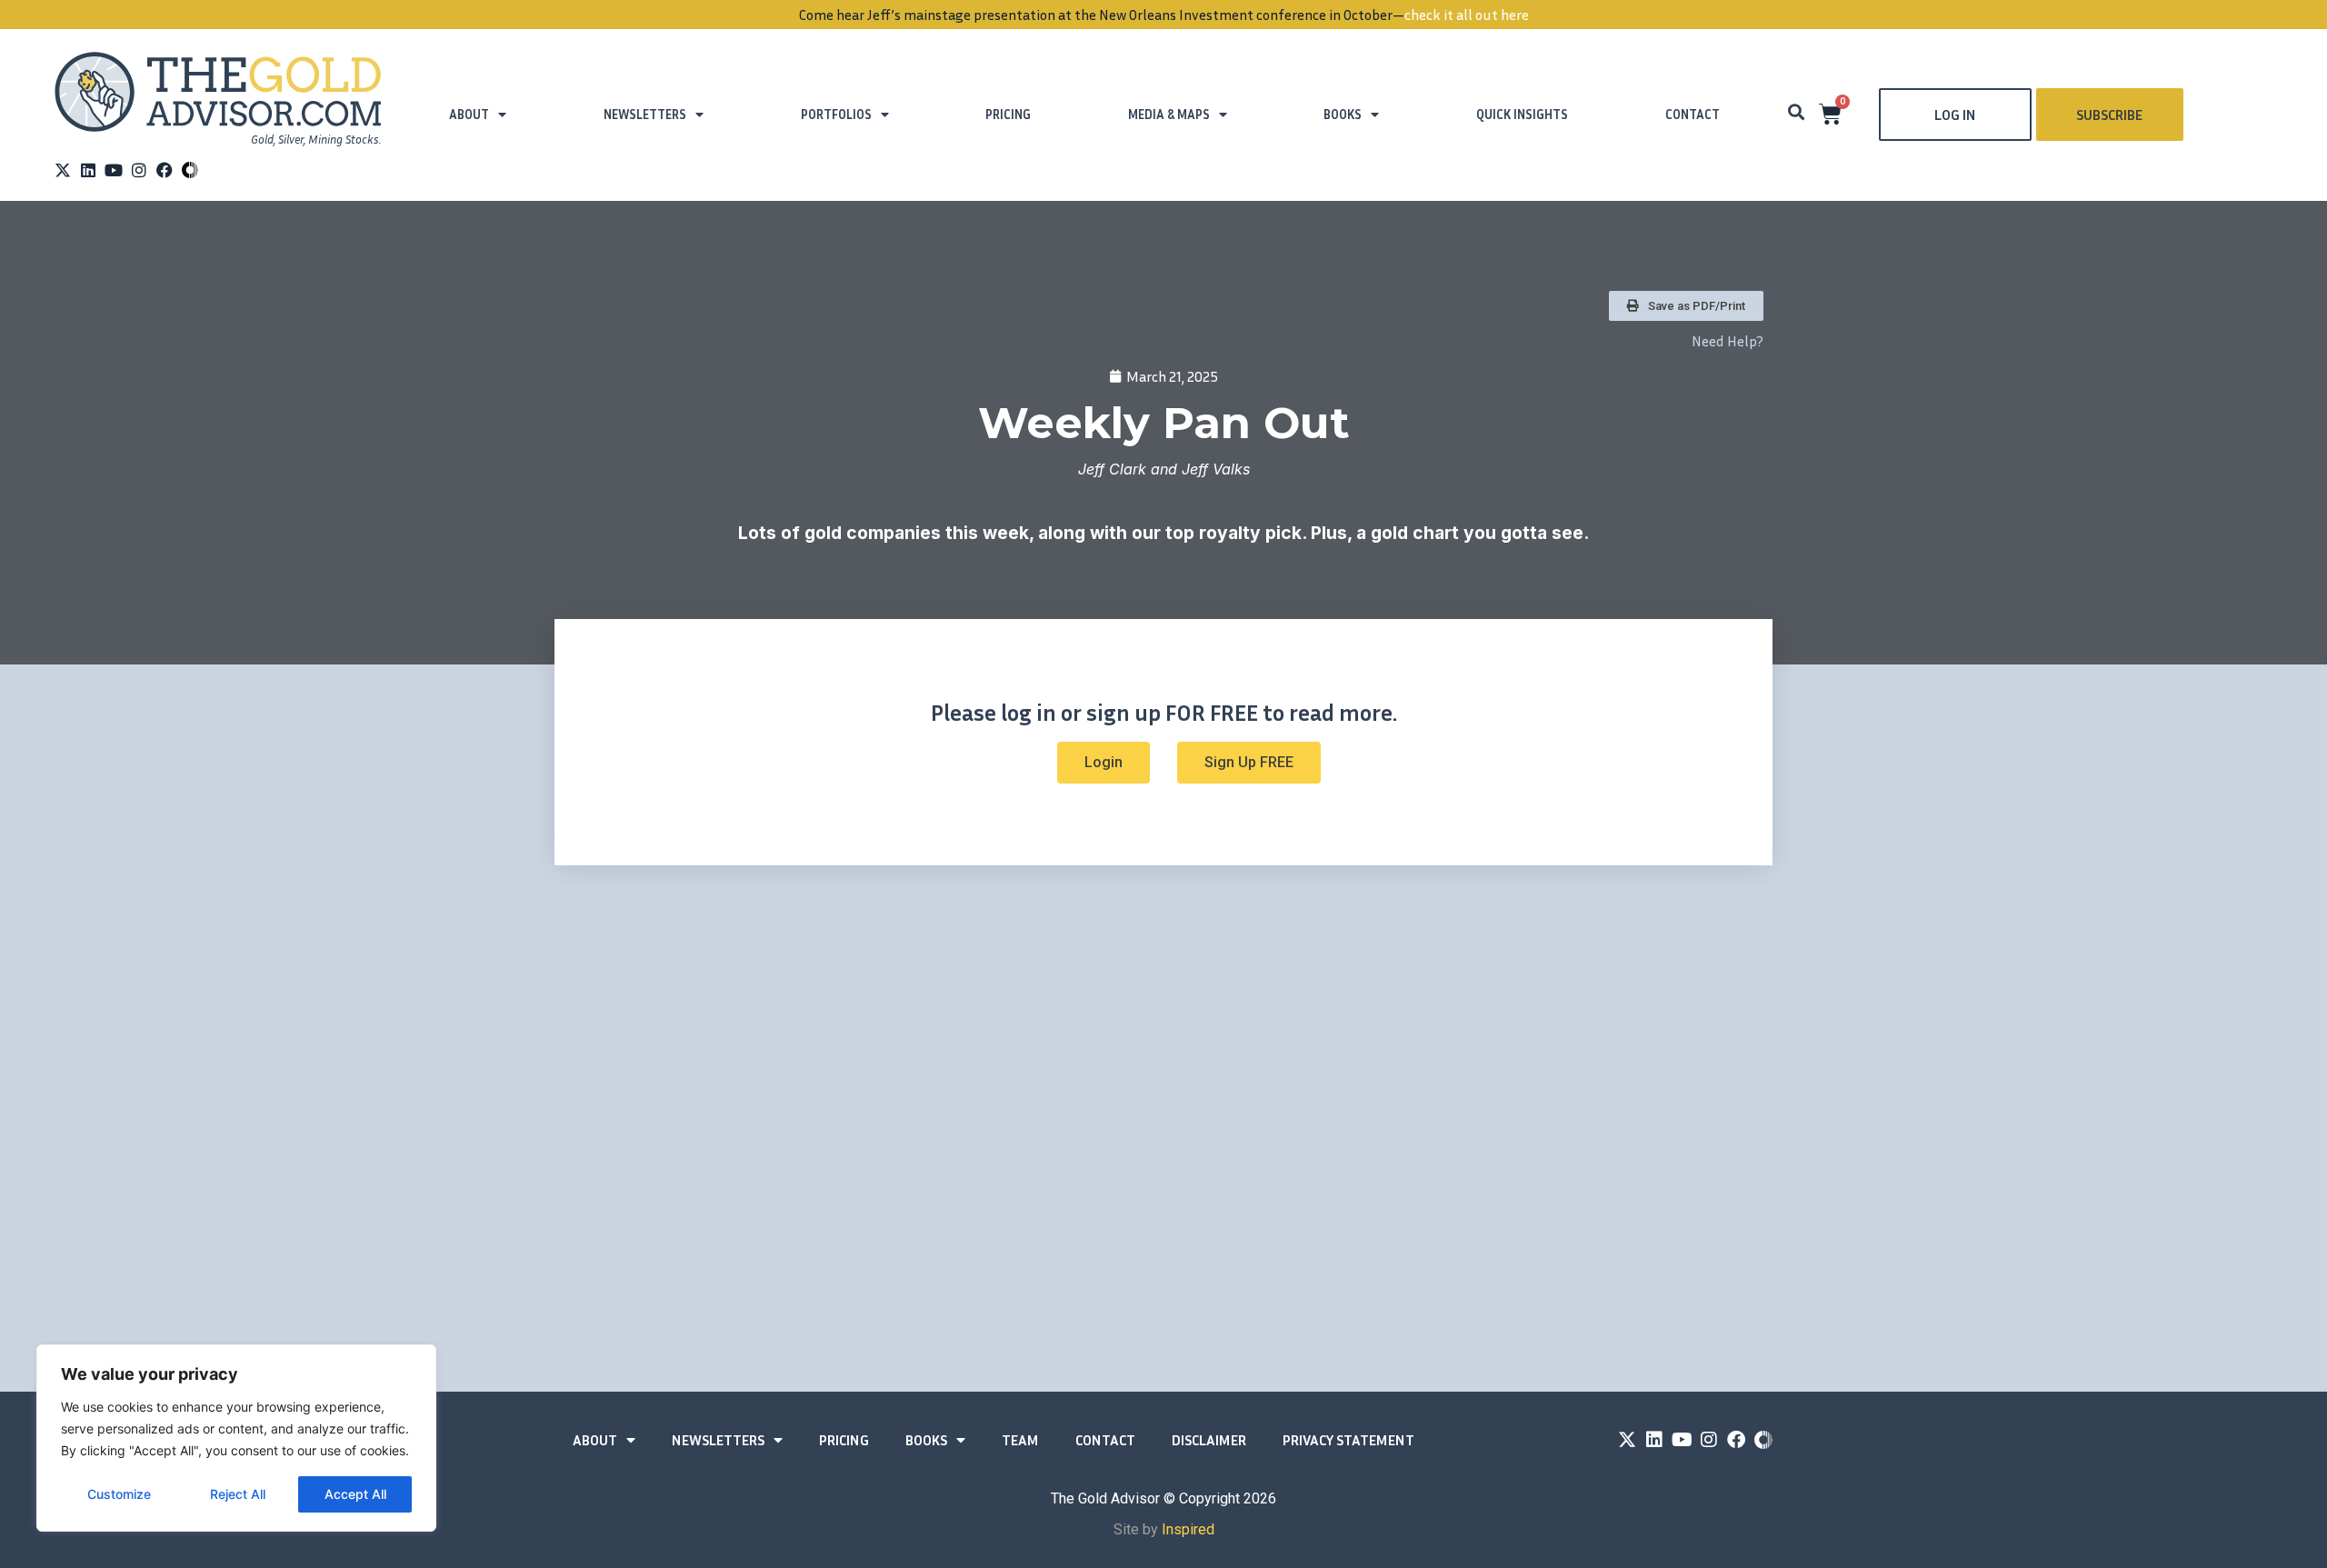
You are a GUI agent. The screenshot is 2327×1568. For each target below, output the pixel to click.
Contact (1693, 114)
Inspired (1188, 1529)
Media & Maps (1169, 114)
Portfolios (836, 114)
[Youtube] (114, 170)
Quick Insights (1522, 114)
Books (1343, 114)
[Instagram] (139, 170)
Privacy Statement (1348, 1440)
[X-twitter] (63, 170)
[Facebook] (165, 170)
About (469, 114)
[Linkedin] (88, 170)
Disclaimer (1209, 1440)
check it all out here (1467, 15)
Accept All (355, 1494)
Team (1020, 1440)
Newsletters (645, 114)
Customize (119, 1494)
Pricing (1008, 114)
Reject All (238, 1494)
